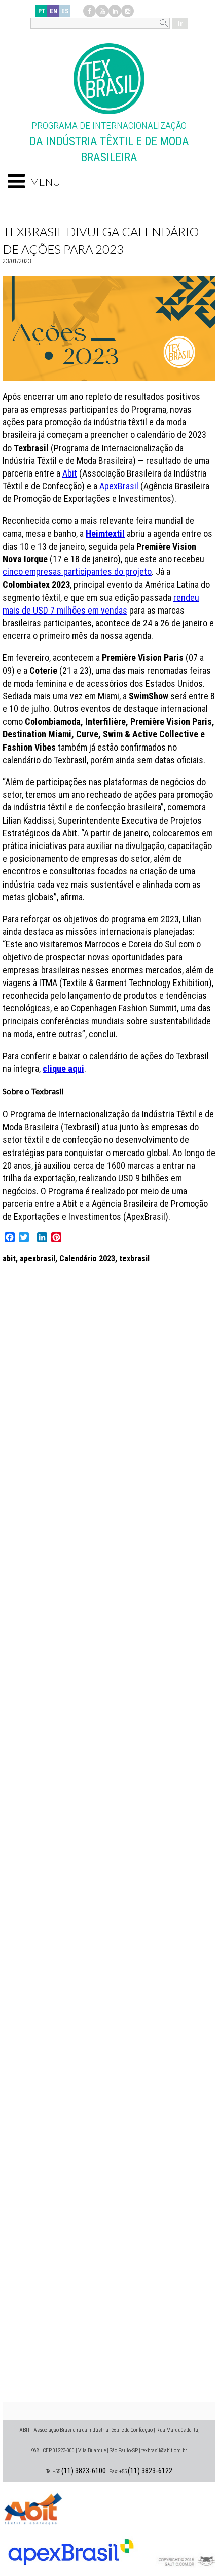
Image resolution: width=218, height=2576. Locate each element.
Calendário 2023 (87, 1258)
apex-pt (71, 2548)
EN (53, 11)
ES (65, 11)
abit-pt (33, 2507)
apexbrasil (38, 1258)
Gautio (185, 2548)
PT (42, 11)
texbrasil (134, 1258)
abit (9, 1258)
